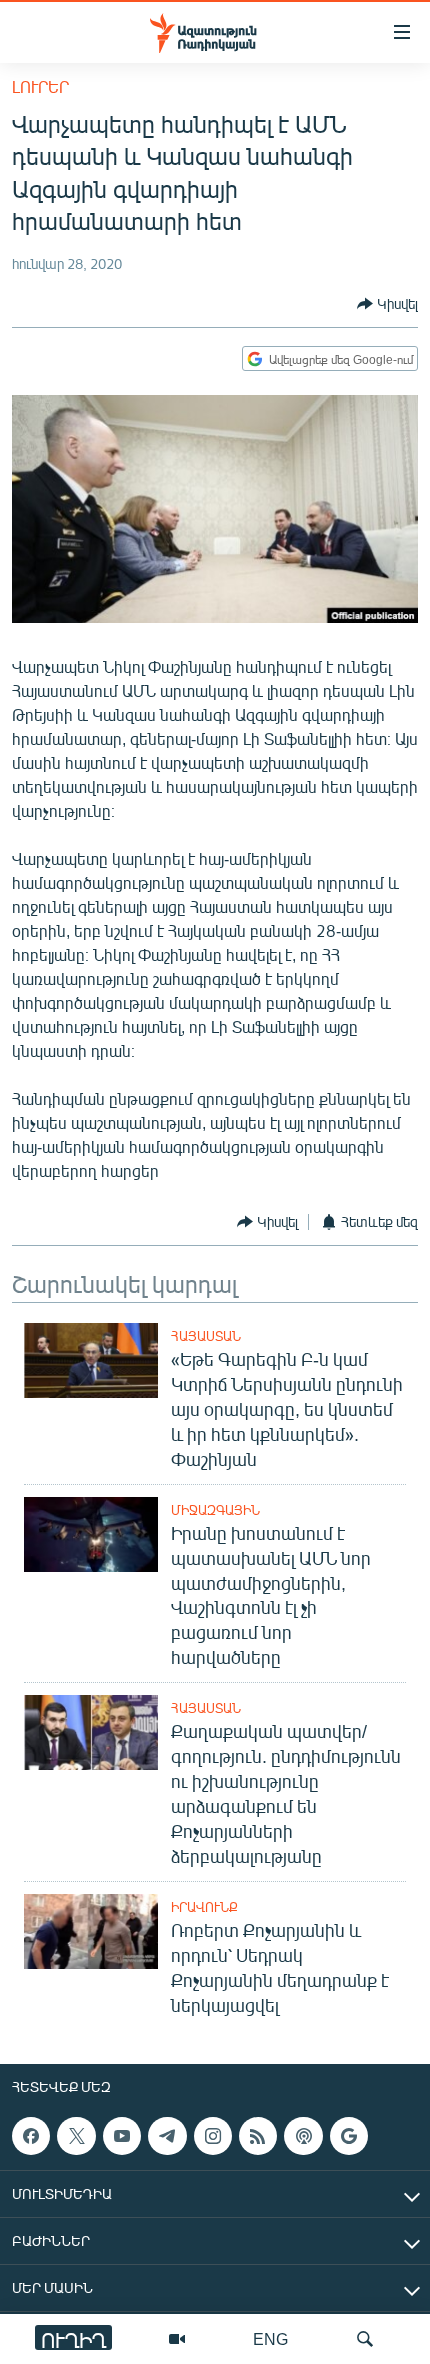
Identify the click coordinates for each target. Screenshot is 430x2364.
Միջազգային (215, 1510)
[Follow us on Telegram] (167, 2136)
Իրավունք (204, 1907)
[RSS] (258, 2136)
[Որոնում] (365, 2339)
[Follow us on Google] (349, 2136)
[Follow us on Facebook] (31, 2136)
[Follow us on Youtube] (122, 2136)
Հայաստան (206, 1336)
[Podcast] (303, 2136)
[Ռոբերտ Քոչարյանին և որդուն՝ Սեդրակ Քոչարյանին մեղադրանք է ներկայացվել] (91, 1931)
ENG (270, 2338)
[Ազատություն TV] (177, 2339)
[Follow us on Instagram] (213, 2136)
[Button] (387, 304)
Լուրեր (40, 86)
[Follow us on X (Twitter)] (76, 2136)
